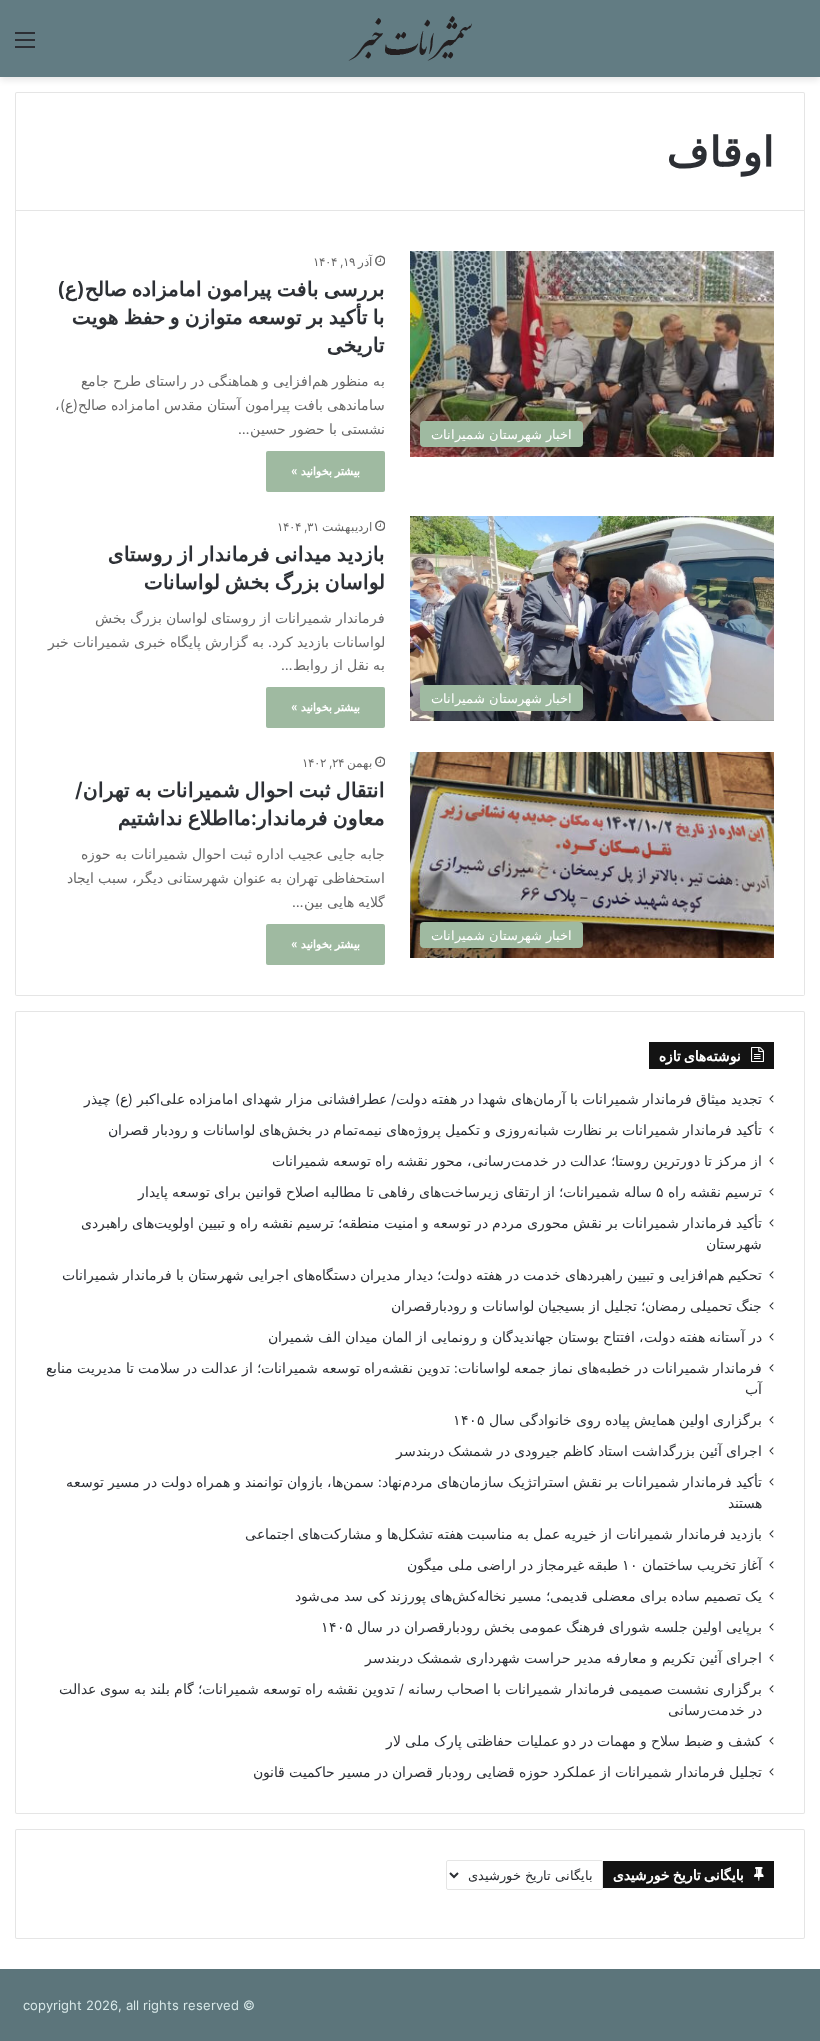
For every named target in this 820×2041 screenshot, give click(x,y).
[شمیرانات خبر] (410, 38)
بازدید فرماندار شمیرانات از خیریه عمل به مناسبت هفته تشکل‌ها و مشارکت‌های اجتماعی (503, 1534)
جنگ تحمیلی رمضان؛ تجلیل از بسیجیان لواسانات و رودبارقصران (576, 1306)
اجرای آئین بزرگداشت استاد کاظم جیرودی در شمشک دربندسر (579, 1451)
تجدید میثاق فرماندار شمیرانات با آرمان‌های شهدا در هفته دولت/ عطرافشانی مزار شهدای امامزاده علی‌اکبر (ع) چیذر (423, 1099)
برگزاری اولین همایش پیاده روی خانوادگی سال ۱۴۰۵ (607, 1420)
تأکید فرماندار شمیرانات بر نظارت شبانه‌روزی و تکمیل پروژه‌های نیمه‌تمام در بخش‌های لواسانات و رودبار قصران (435, 1130)
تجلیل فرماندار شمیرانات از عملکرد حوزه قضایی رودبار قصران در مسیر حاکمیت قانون (507, 1772)
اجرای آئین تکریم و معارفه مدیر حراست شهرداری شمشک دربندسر (563, 1658)
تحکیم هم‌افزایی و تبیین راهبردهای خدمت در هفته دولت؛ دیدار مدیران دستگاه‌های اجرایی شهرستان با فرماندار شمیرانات (412, 1275)
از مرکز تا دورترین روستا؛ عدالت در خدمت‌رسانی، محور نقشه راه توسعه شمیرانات (517, 1161)
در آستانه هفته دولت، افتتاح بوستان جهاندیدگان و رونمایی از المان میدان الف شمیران (515, 1337)
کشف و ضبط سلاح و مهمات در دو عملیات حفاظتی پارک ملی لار (574, 1741)
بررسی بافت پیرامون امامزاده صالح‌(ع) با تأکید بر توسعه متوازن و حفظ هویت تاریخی (221, 317)
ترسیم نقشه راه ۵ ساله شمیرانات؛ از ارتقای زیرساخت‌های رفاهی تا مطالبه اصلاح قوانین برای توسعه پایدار (450, 1192)
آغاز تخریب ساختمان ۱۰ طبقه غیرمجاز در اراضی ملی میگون (584, 1565)
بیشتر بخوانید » (325, 471)
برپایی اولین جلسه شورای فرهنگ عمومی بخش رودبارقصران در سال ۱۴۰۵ (541, 1627)
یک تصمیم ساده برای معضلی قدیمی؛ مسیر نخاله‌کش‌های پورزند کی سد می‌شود (528, 1596)
